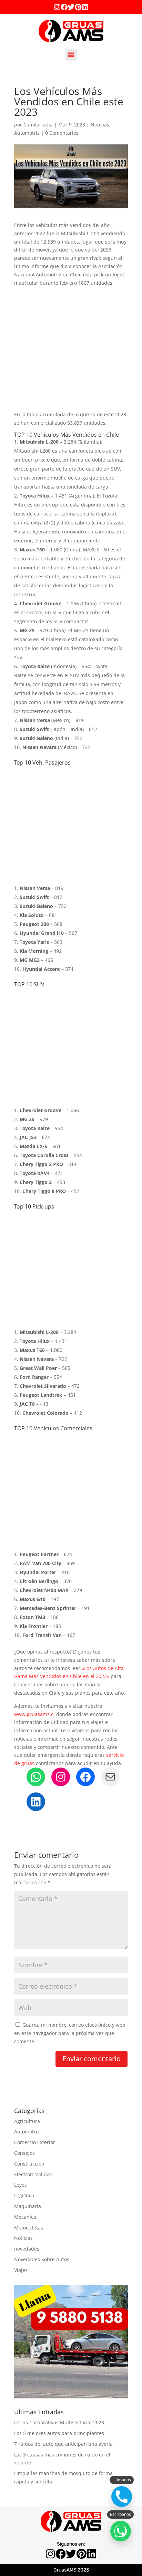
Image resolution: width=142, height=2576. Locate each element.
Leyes (21, 2185)
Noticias (100, 125)
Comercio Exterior (35, 2142)
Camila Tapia (38, 125)
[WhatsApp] (36, 1777)
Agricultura (27, 2121)
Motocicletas (29, 2228)
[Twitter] (71, 7)
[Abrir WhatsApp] (121, 2531)
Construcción (29, 2164)
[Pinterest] (78, 7)
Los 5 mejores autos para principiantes (59, 2433)
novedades (27, 2249)
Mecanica (25, 2217)
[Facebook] (64, 7)
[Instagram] (57, 7)
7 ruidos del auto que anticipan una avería (63, 2444)
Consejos (24, 2153)
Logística (24, 2195)
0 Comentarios (62, 133)
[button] (71, 55)
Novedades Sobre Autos (42, 2259)
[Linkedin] (85, 7)
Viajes (21, 2270)
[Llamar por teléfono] (122, 2497)
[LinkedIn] (36, 1802)
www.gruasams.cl (34, 1714)
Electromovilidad (33, 2174)
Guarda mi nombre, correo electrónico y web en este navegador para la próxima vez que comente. (70, 2033)
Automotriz (27, 133)
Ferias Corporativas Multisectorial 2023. (60, 2422)
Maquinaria (28, 2206)
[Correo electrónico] (110, 1777)
